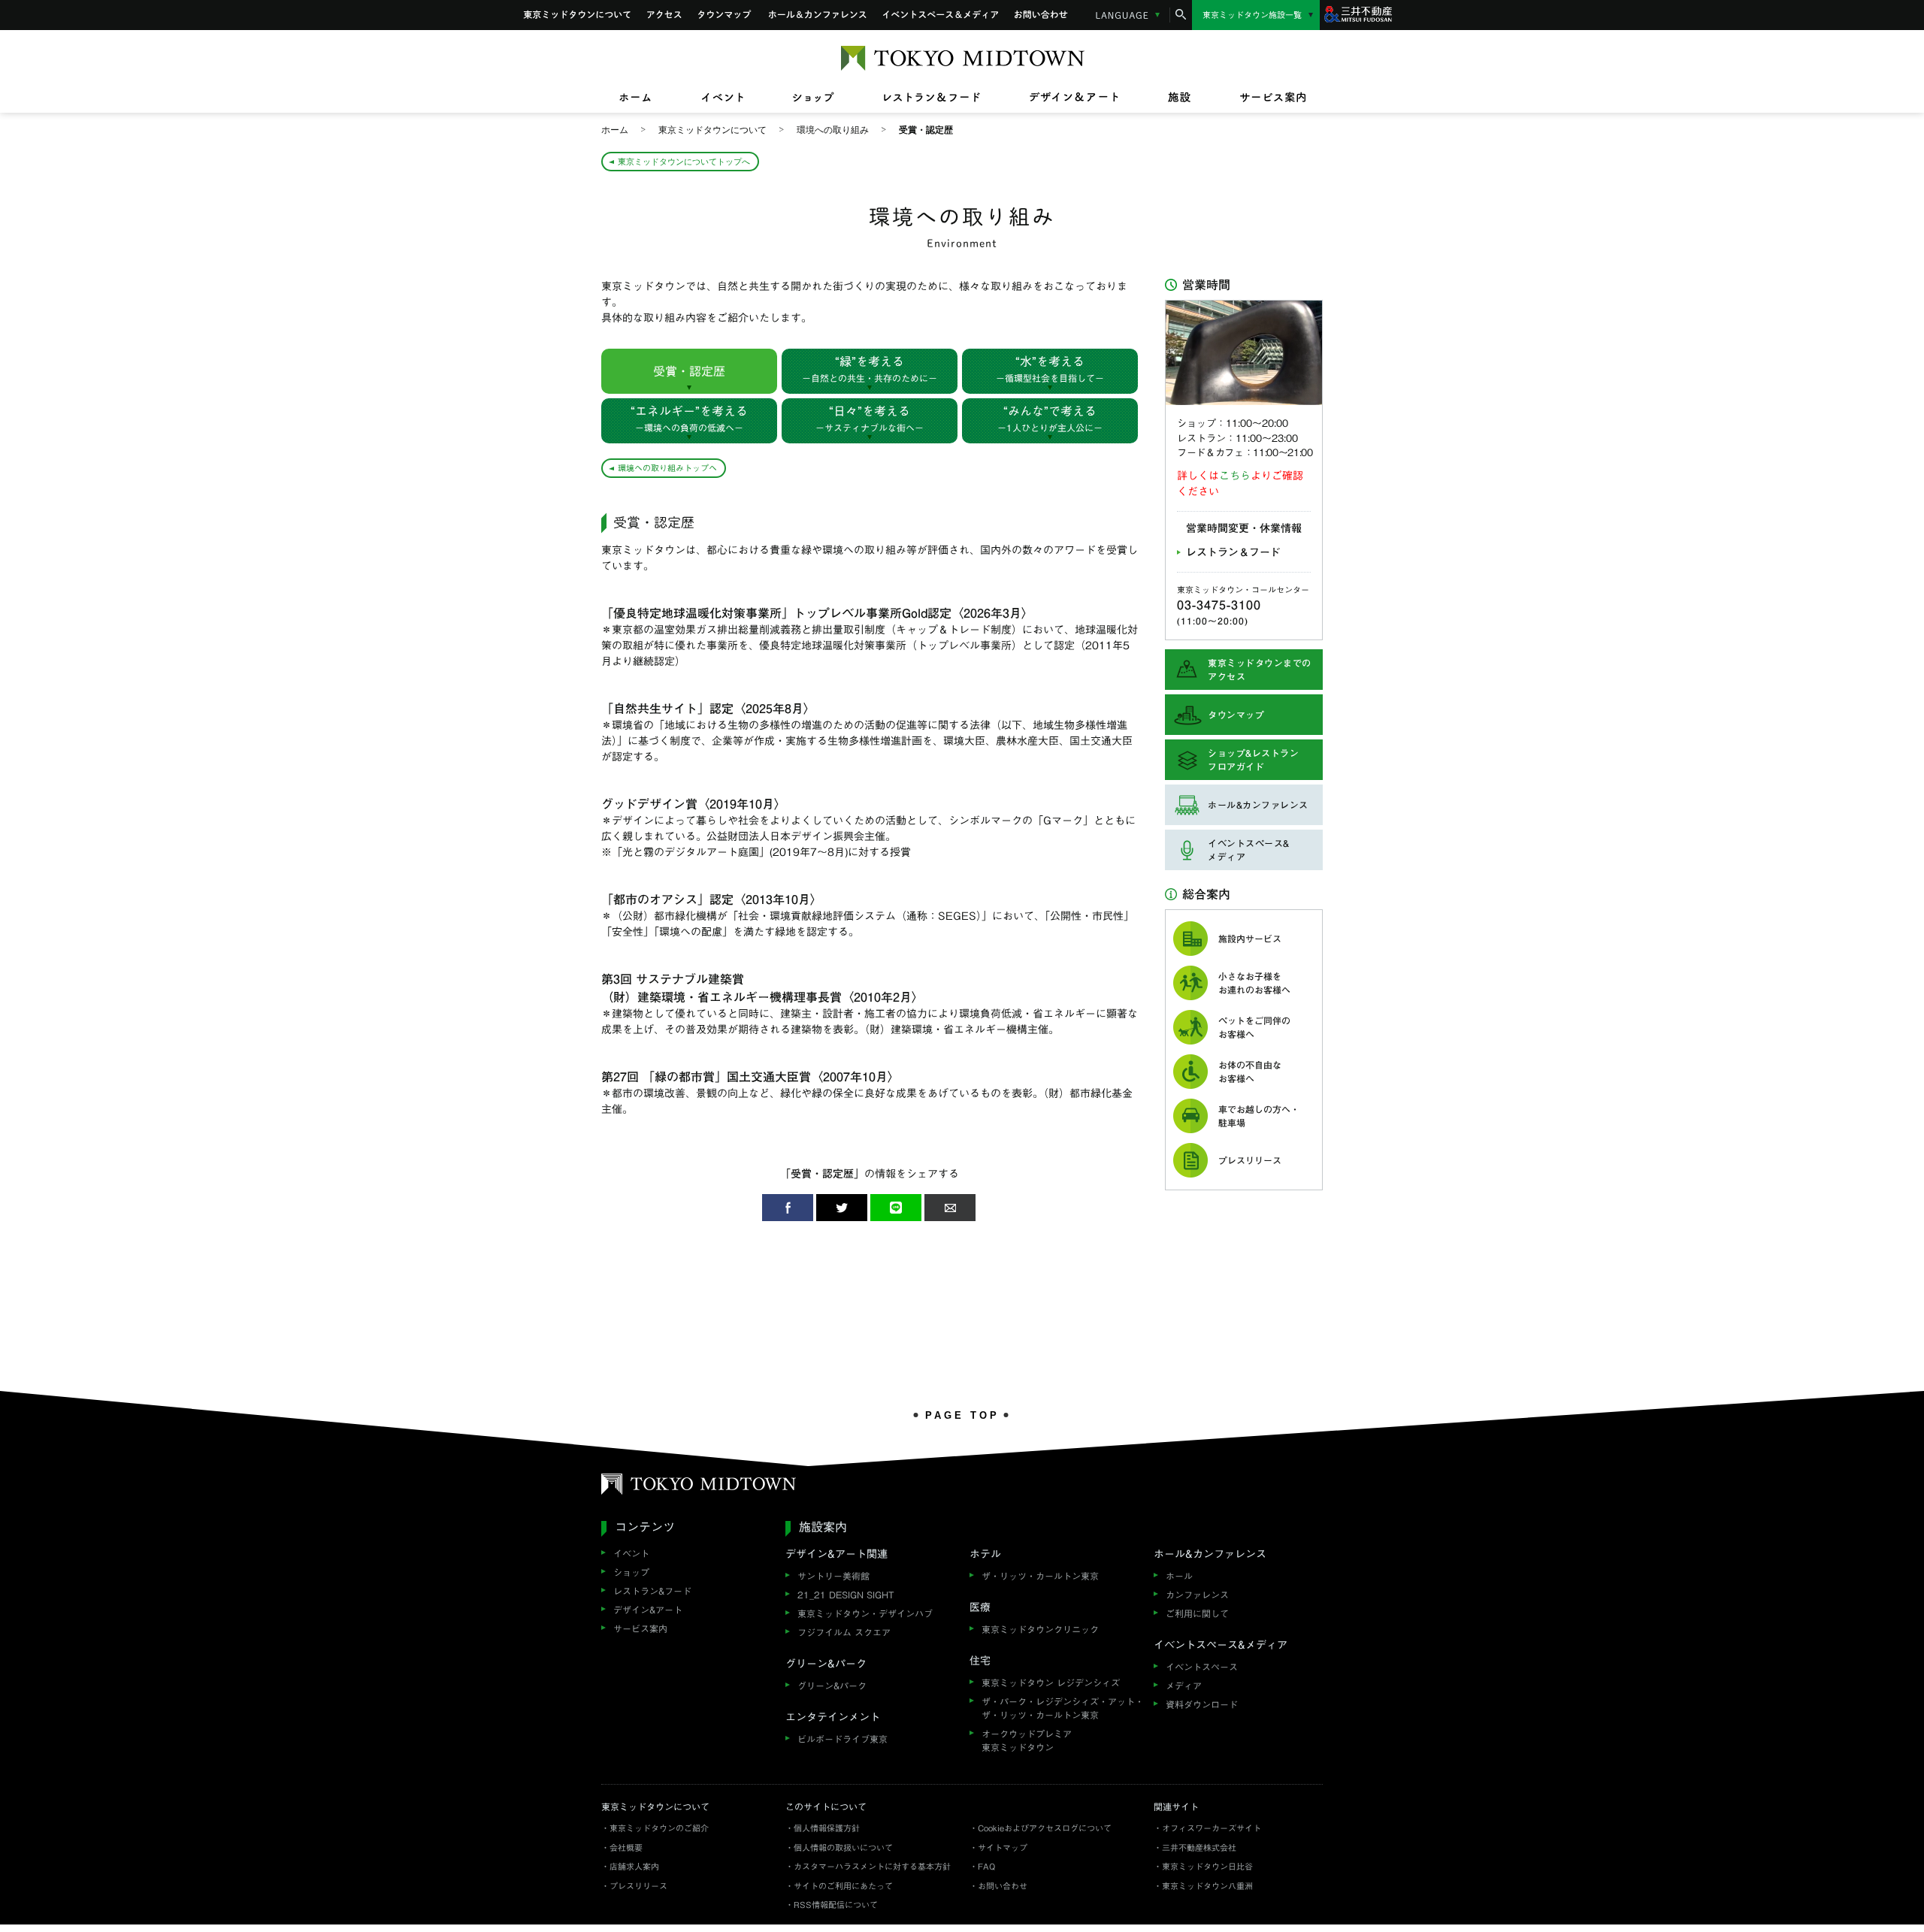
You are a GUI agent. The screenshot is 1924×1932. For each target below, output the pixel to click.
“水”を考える (1050, 369)
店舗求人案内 (634, 1866)
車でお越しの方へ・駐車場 (1259, 1116)
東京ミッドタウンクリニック (1040, 1629)
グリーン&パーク (832, 1686)
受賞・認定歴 (689, 371)
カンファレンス (1197, 1595)
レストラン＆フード (1233, 552)
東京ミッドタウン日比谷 (1207, 1866)
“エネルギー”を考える (689, 419)
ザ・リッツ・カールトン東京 (1040, 1576)
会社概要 (626, 1847)
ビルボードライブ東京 (843, 1739)
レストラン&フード (652, 1591)
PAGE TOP (962, 1415)
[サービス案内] (1260, 98)
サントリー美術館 (833, 1576)
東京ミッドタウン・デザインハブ (865, 1613)
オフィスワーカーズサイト (1212, 1828)
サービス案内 (640, 1628)
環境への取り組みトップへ (667, 468)
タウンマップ (725, 15)
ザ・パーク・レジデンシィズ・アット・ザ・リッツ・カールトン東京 (1063, 1708)
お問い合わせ (1042, 15)
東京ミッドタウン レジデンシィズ (1051, 1683)
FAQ (986, 1866)
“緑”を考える (870, 369)
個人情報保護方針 (827, 1828)
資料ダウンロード (1202, 1704)
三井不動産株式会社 (1199, 1847)
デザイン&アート (648, 1610)
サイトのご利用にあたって (843, 1886)
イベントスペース (1202, 1667)
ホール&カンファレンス (818, 15)
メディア (1184, 1686)
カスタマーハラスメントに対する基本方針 (872, 1866)
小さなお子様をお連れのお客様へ (1254, 983)
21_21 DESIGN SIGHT (846, 1595)
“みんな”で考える (1050, 419)
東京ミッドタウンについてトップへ (684, 161)
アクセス (664, 15)
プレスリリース (1250, 1160)
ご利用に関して (1197, 1613)
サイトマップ (1003, 1847)
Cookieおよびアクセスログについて (1045, 1828)
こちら (1235, 476)
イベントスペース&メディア (941, 15)
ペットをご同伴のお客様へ (1254, 1027)
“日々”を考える (870, 419)
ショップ (631, 1572)
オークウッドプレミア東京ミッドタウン (1027, 1740)
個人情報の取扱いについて (843, 1847)
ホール (1179, 1576)
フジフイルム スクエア (844, 1632)
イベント (631, 1553)
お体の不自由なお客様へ (1250, 1072)
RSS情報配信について (836, 1905)
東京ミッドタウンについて (577, 15)
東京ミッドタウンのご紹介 (659, 1828)
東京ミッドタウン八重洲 (1207, 1886)
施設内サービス (1250, 939)
